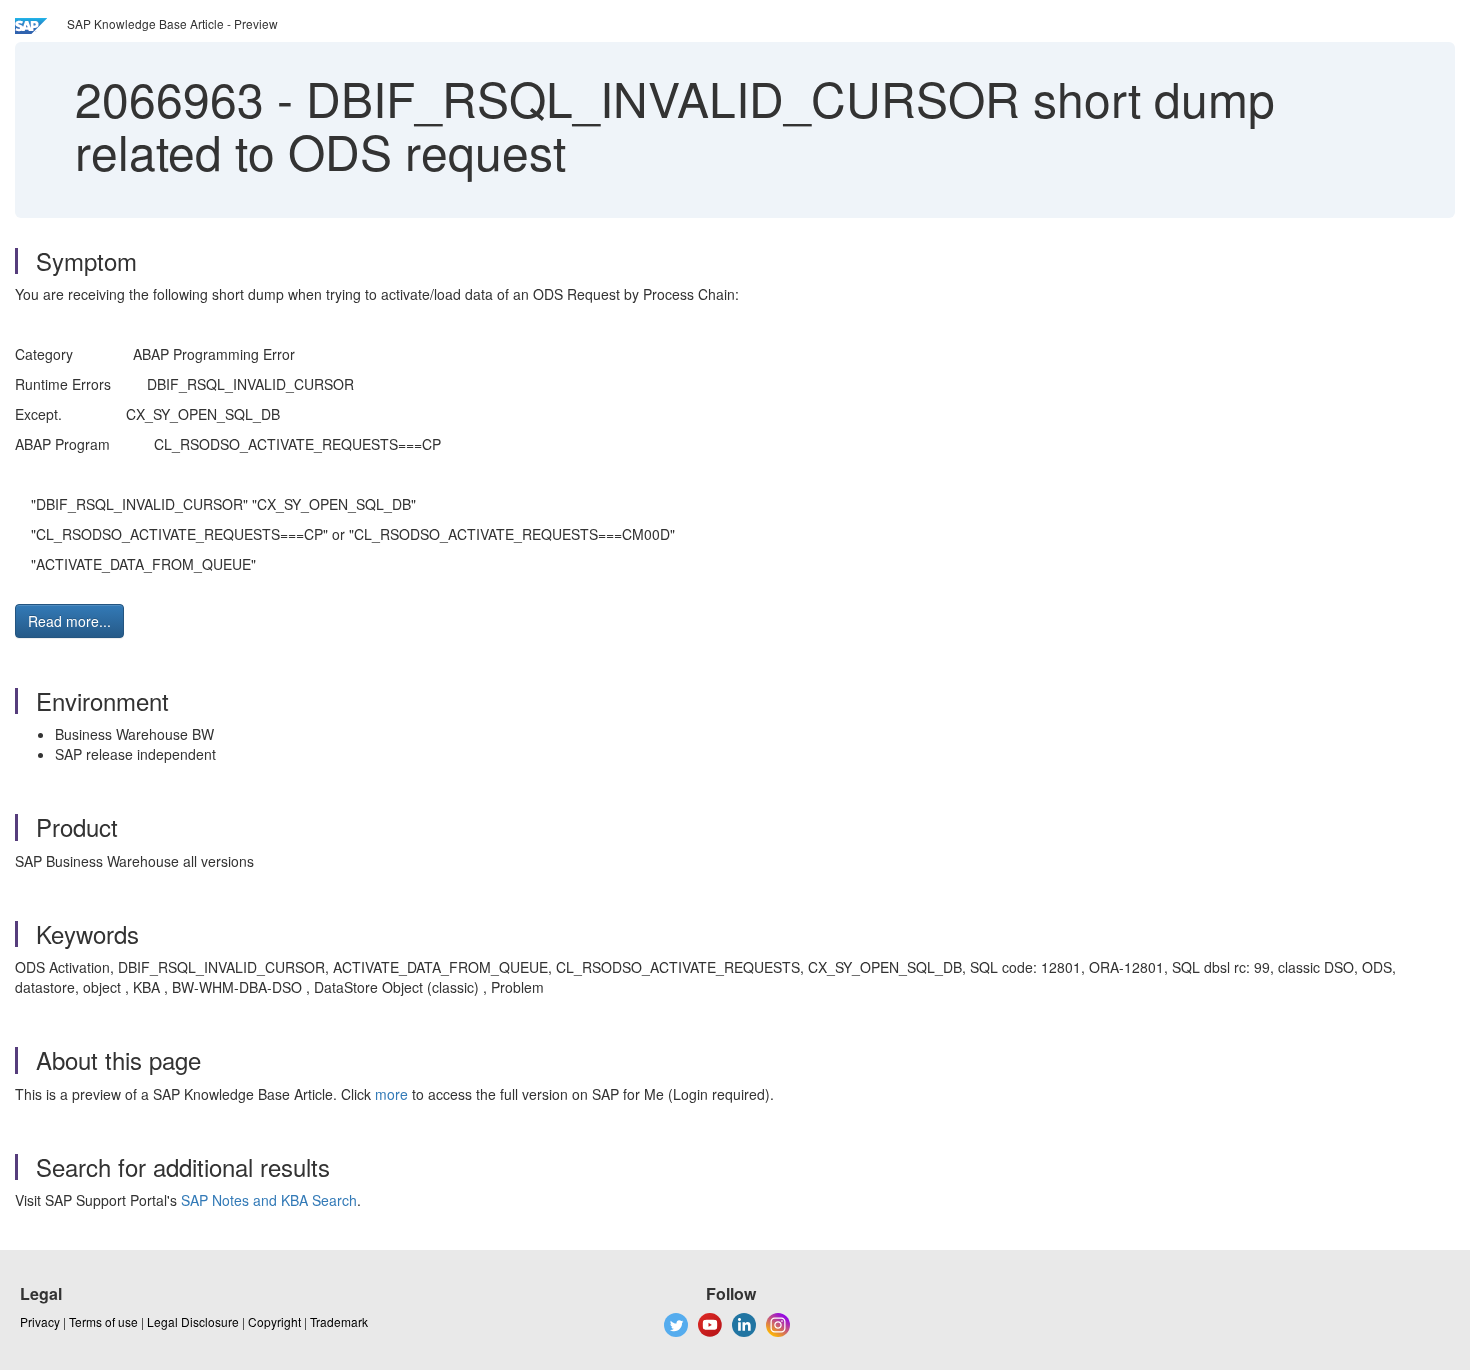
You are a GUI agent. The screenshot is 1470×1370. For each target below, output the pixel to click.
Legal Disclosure (193, 1321)
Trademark (339, 1321)
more (391, 1094)
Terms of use (103, 1321)
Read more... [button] (69, 621)
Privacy (40, 1321)
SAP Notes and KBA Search (269, 1200)
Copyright (274, 1321)
